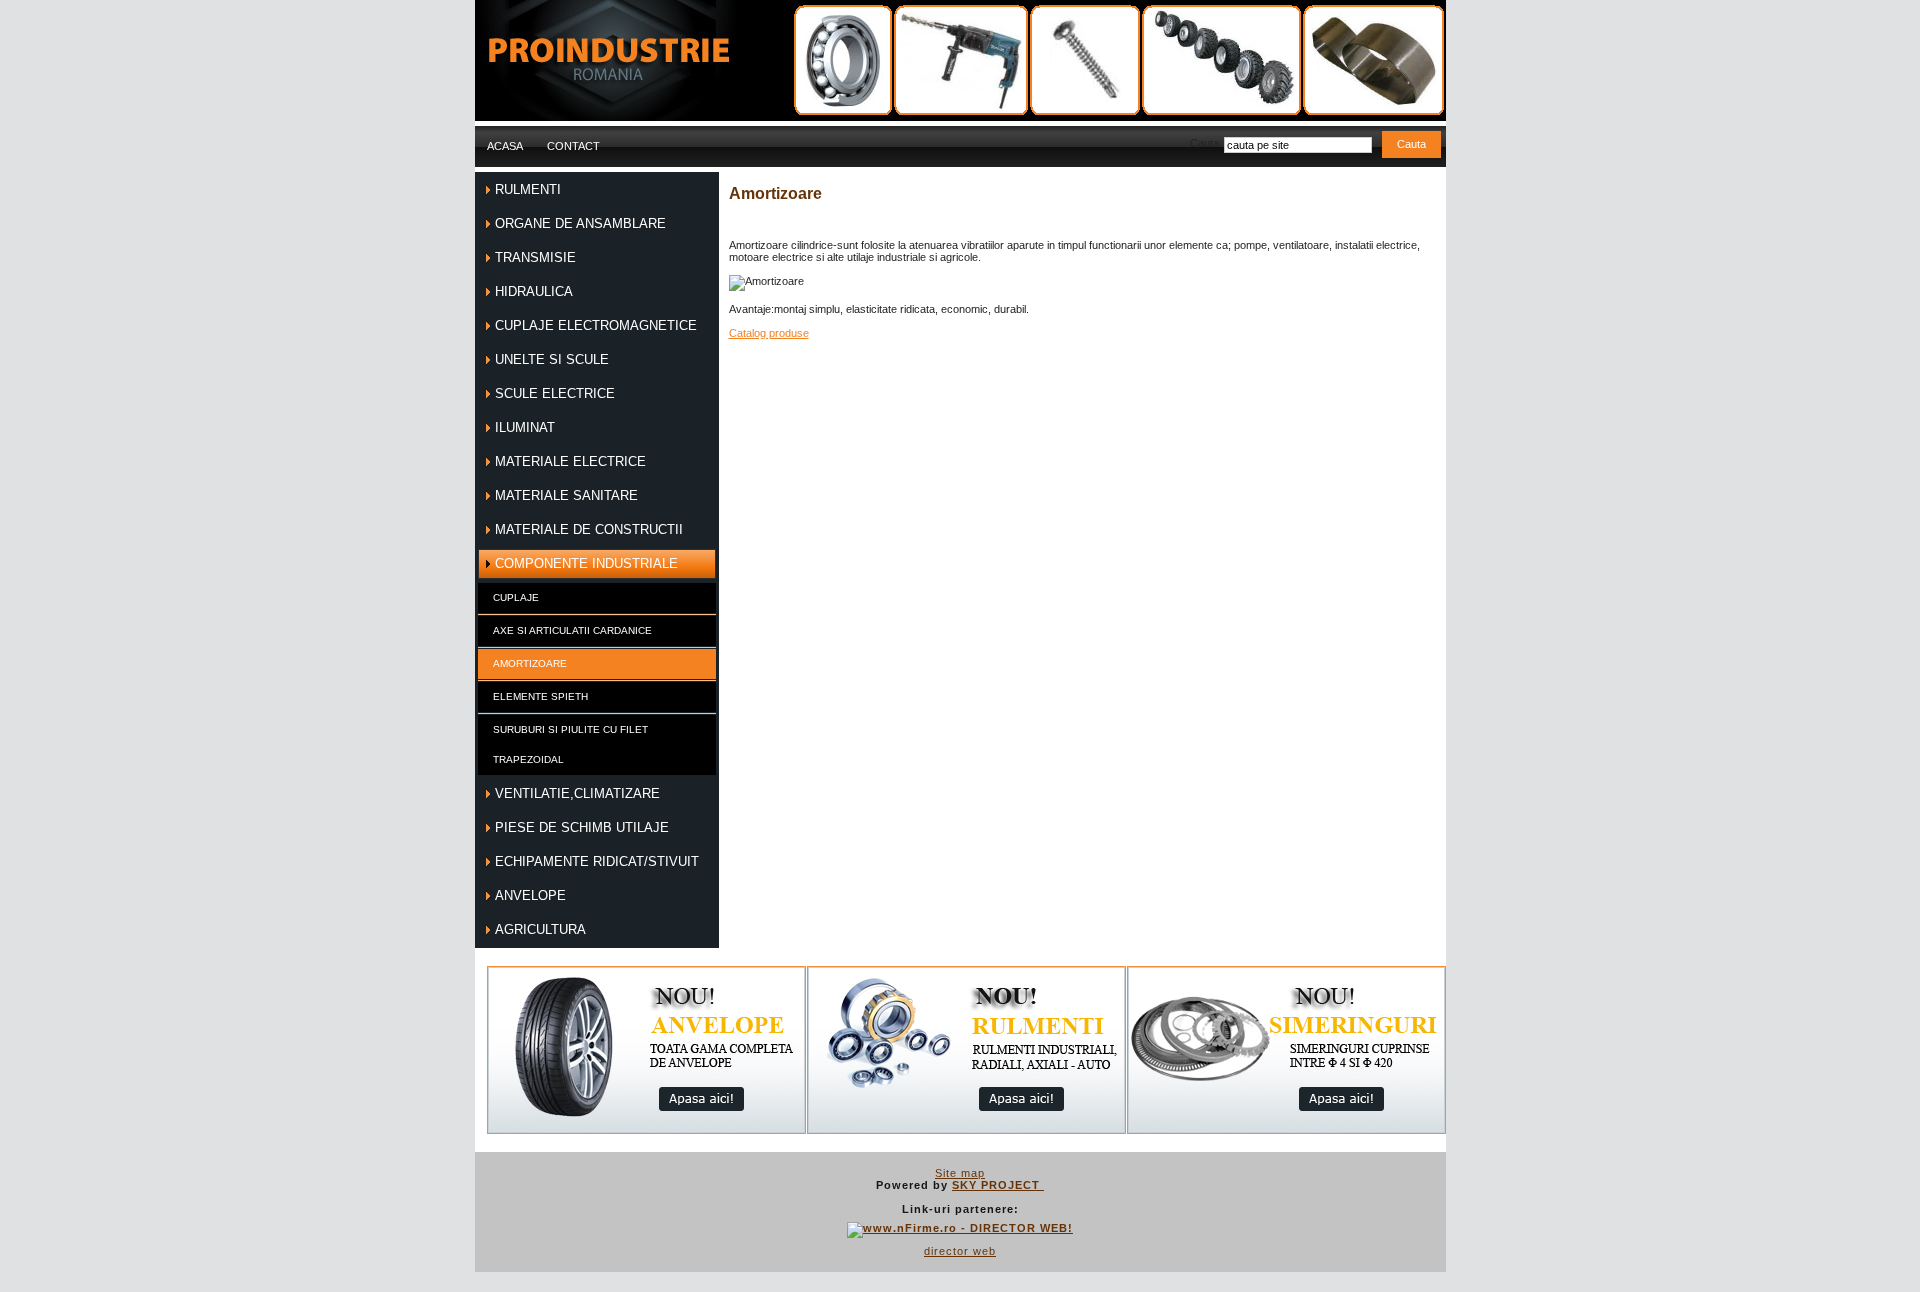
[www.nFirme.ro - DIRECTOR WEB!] (960, 1228)
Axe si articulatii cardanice (572, 630)
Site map (960, 1173)
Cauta (1204, 143)
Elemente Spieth (540, 696)
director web (960, 1251)
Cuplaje (516, 597)
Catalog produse (769, 333)
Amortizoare (530, 663)
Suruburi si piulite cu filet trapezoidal (570, 744)
